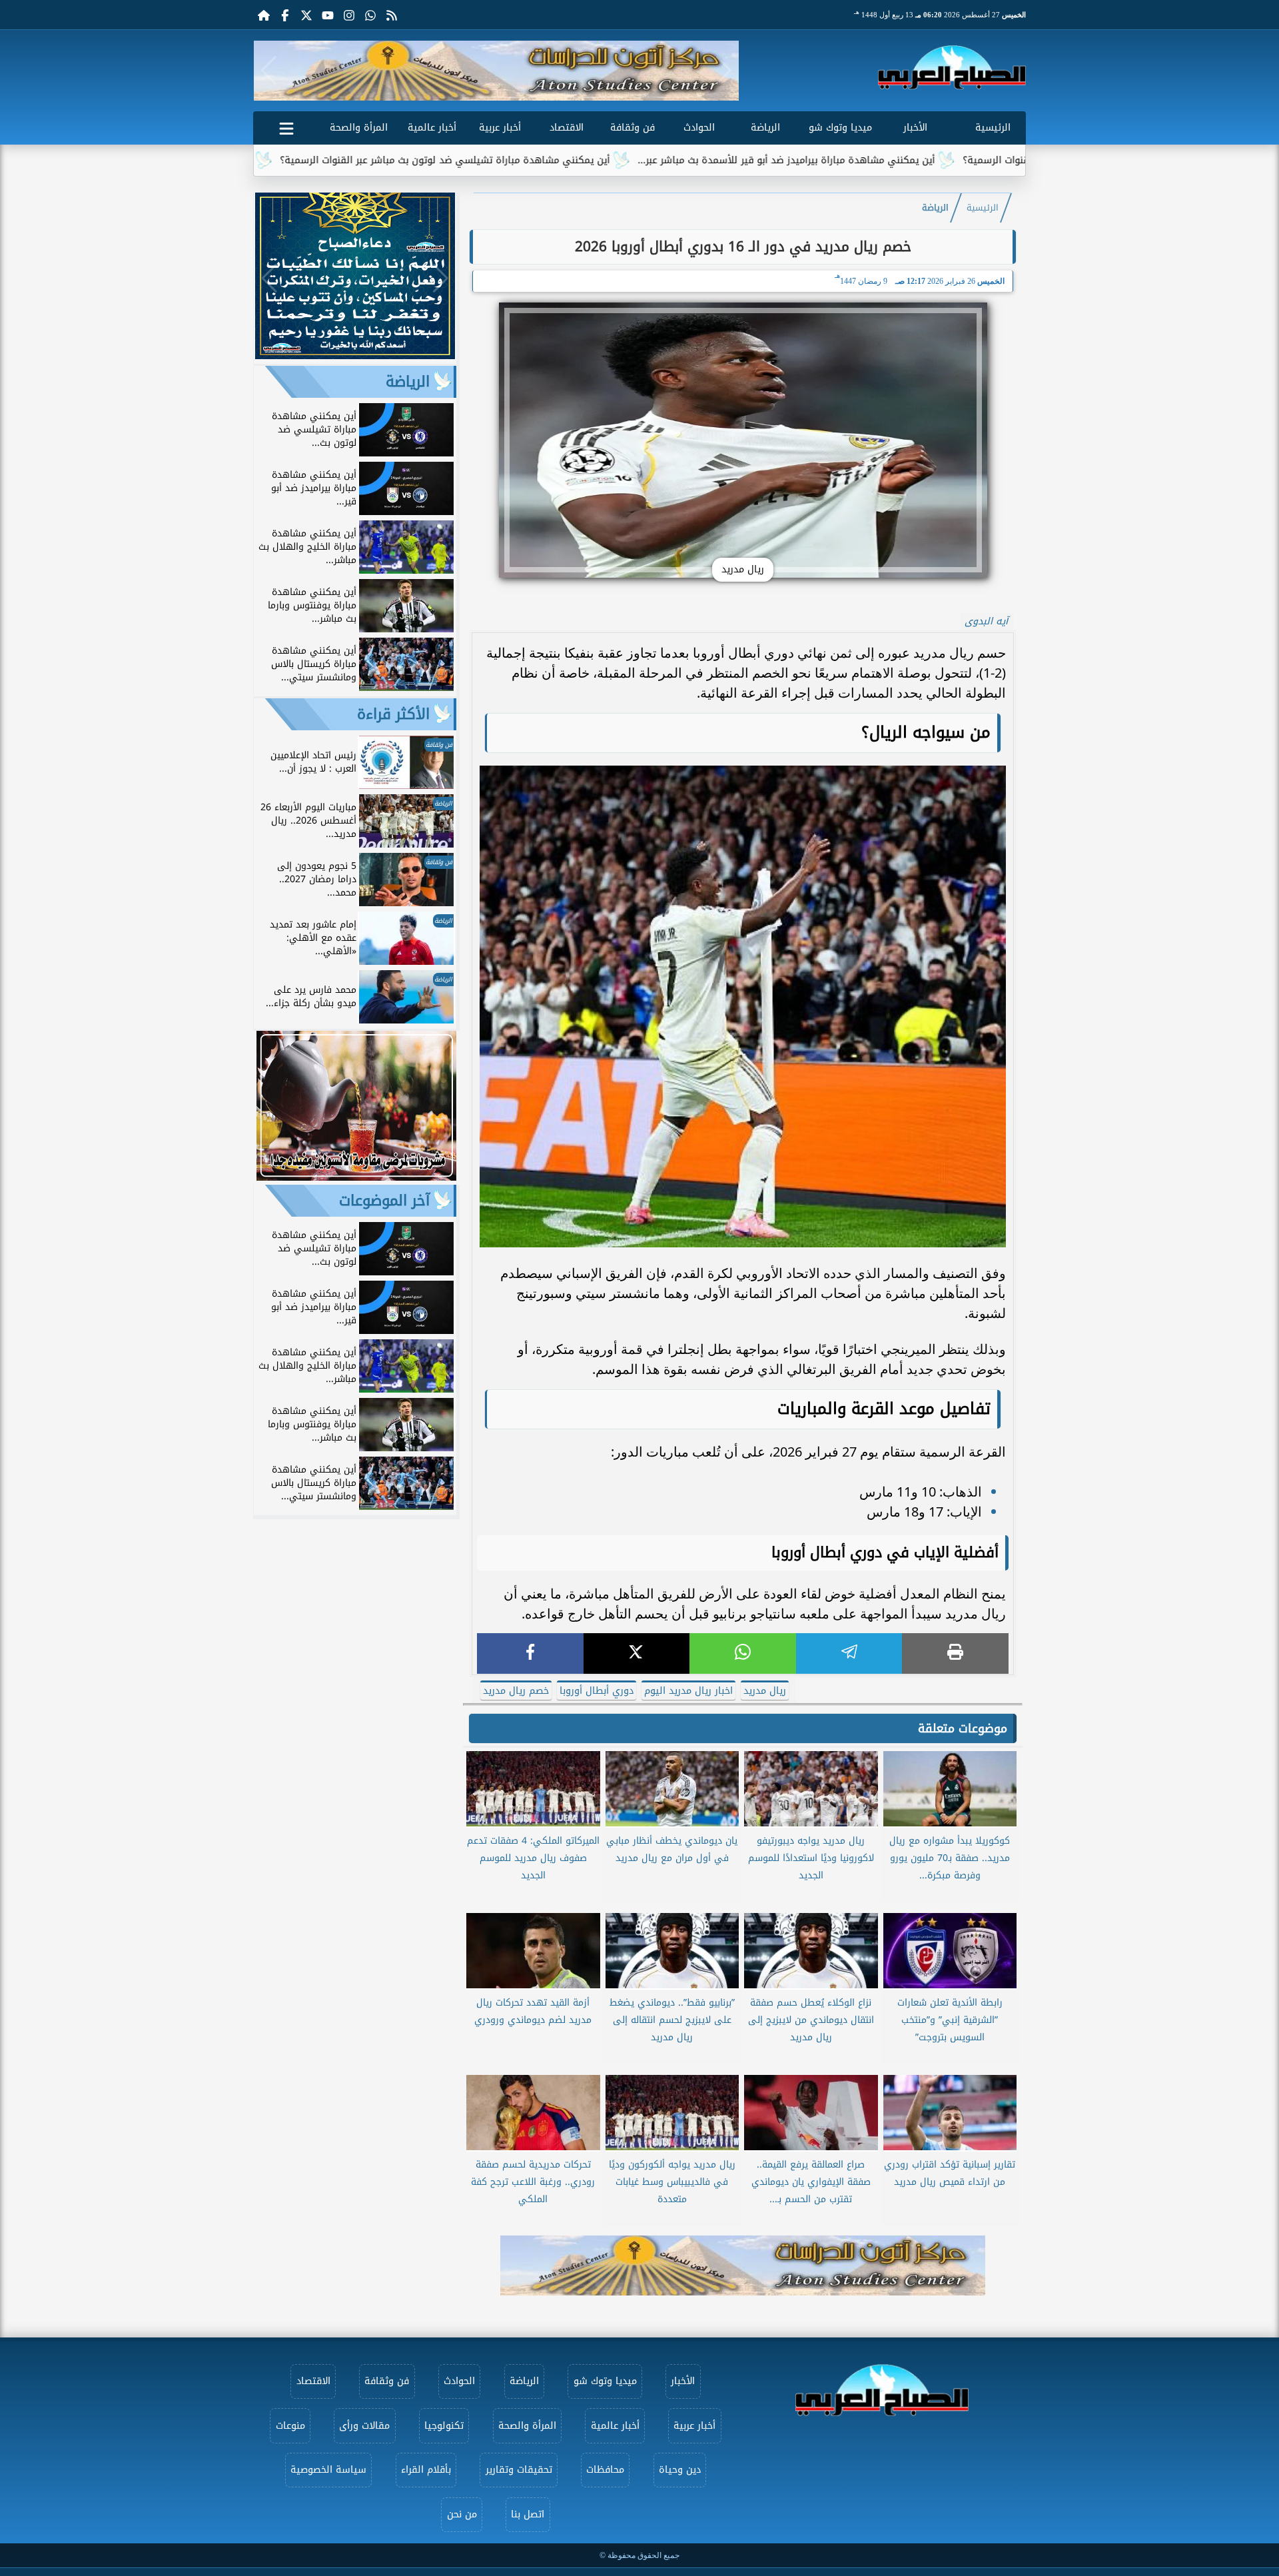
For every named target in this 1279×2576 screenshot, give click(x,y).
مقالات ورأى (364, 2426)
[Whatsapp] (370, 15)
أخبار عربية (500, 128)
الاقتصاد (567, 128)
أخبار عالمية (432, 128)
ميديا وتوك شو (840, 128)
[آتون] (496, 71)
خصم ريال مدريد (516, 1691)
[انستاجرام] (349, 15)
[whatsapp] (743, 1653)
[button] (269, 71)
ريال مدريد (765, 1691)
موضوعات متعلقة (963, 1728)
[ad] (355, 355)
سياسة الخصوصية (328, 2470)
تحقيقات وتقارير (519, 2470)
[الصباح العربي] (952, 67)
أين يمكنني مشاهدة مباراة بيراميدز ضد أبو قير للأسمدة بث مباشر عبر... (900, 160)
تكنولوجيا (444, 2426)
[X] (637, 1653)
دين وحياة (680, 2470)
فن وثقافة (633, 128)
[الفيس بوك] (285, 15)
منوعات (290, 2426)
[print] (955, 1653)
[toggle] (286, 126)
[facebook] (530, 1653)
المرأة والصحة (359, 128)
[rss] (392, 15)
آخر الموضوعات (384, 1201)
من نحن (462, 2514)
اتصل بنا (528, 2514)
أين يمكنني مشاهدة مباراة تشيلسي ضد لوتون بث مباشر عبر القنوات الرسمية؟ (559, 160)
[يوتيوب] (328, 15)
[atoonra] (743, 2265)
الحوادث (699, 128)
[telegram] (849, 1653)
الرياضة (765, 128)
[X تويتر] (306, 15)
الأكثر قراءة (393, 714)
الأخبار (915, 128)
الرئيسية (993, 128)
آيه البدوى (986, 621)
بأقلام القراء (426, 2470)
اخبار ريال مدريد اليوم (688, 1691)
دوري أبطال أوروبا (597, 1691)
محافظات (605, 2470)
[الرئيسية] (264, 15)
